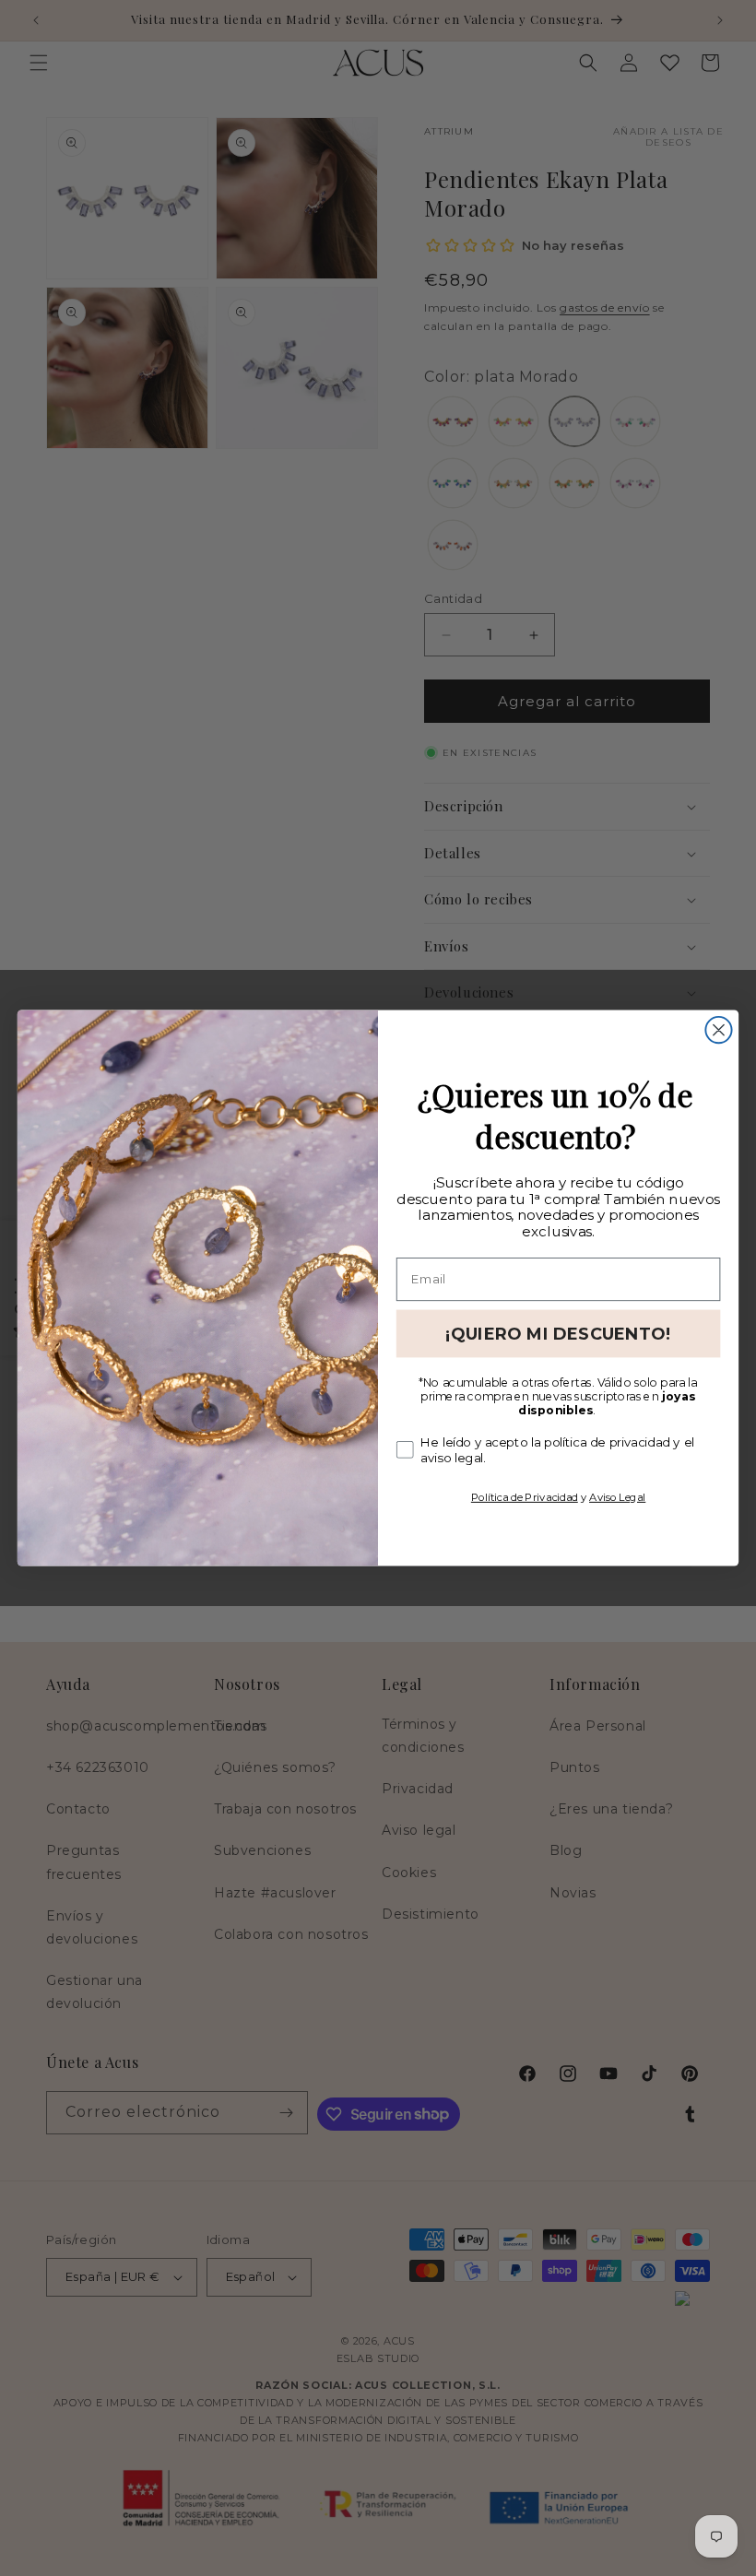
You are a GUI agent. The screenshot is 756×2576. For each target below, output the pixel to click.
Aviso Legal (617, 1496)
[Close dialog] (718, 1030)
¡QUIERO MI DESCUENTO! (558, 1333)
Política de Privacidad (525, 1496)
